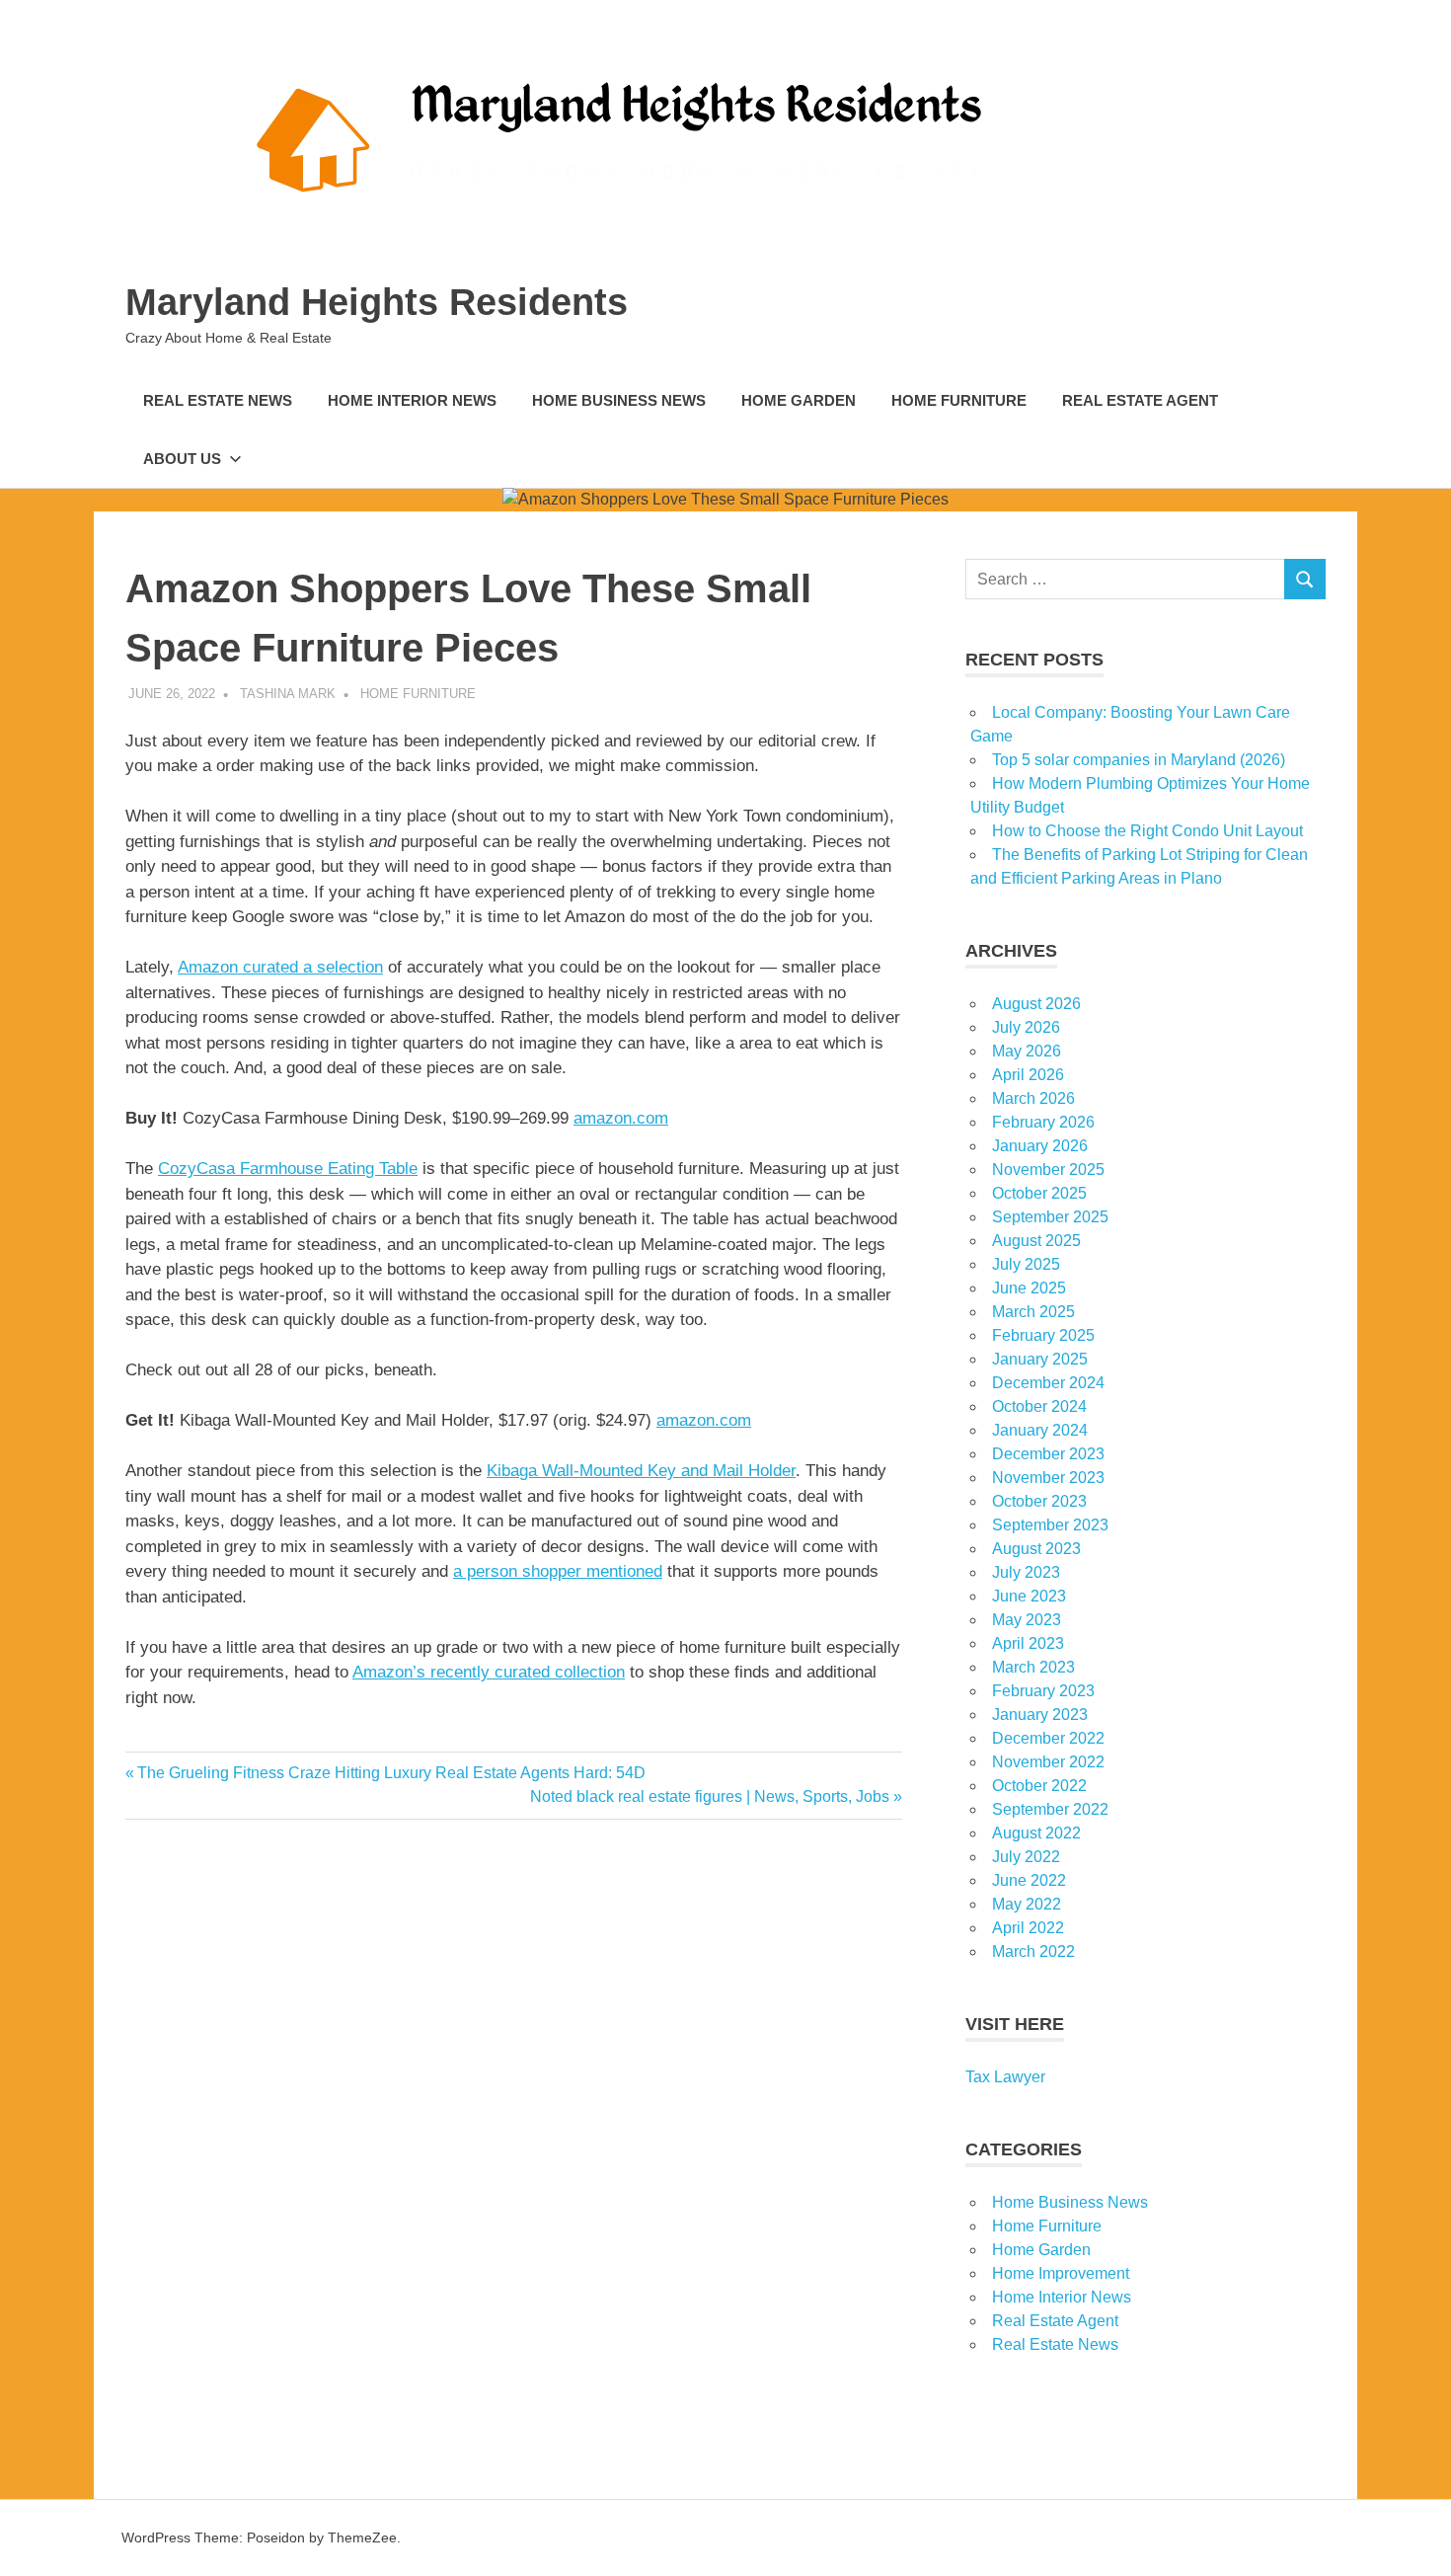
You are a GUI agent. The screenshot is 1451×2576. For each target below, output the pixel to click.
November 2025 (1048, 1170)
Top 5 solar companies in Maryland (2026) (1139, 760)
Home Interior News (412, 400)
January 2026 (1040, 1146)
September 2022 (1050, 1809)
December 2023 (1048, 1454)
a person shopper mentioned (558, 1571)
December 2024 (1048, 1383)
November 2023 (1048, 1478)
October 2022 (1039, 1786)
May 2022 (1027, 1904)
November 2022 (1048, 1762)
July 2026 (1026, 1027)
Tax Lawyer (1005, 2077)
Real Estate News (218, 400)
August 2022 (1036, 1833)
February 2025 (1043, 1335)
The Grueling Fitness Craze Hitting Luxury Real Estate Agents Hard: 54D (391, 1773)
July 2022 (1026, 1857)
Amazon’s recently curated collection (489, 1672)
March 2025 (1033, 1312)
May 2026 (1027, 1051)
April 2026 (1028, 1075)
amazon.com (621, 1118)
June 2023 (1029, 1596)
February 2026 (1043, 1122)
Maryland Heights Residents (377, 302)
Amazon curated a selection (280, 967)
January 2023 (1040, 1715)
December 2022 (1048, 1738)
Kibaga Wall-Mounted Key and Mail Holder (641, 1471)
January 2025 (1040, 1359)
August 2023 (1036, 1549)
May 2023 (1027, 1620)
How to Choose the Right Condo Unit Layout (1147, 831)
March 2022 (1033, 1952)
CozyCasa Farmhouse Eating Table (288, 1169)
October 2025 (1039, 1193)
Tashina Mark (288, 694)
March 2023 (1033, 1667)
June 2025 (1029, 1288)
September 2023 (1050, 1525)
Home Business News (619, 400)
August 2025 (1036, 1241)
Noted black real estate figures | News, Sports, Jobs (710, 1796)
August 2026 (1036, 1004)
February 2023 (1043, 1691)
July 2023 (1026, 1572)
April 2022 (1028, 1928)
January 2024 (1040, 1430)
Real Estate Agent (1140, 400)
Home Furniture (959, 400)
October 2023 (1039, 1501)
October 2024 (1039, 1406)
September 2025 (1050, 1217)
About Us (182, 459)
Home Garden (799, 400)
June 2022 (1029, 1880)
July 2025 (1026, 1264)
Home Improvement (1061, 2273)
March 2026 (1033, 1098)
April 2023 (1028, 1643)
